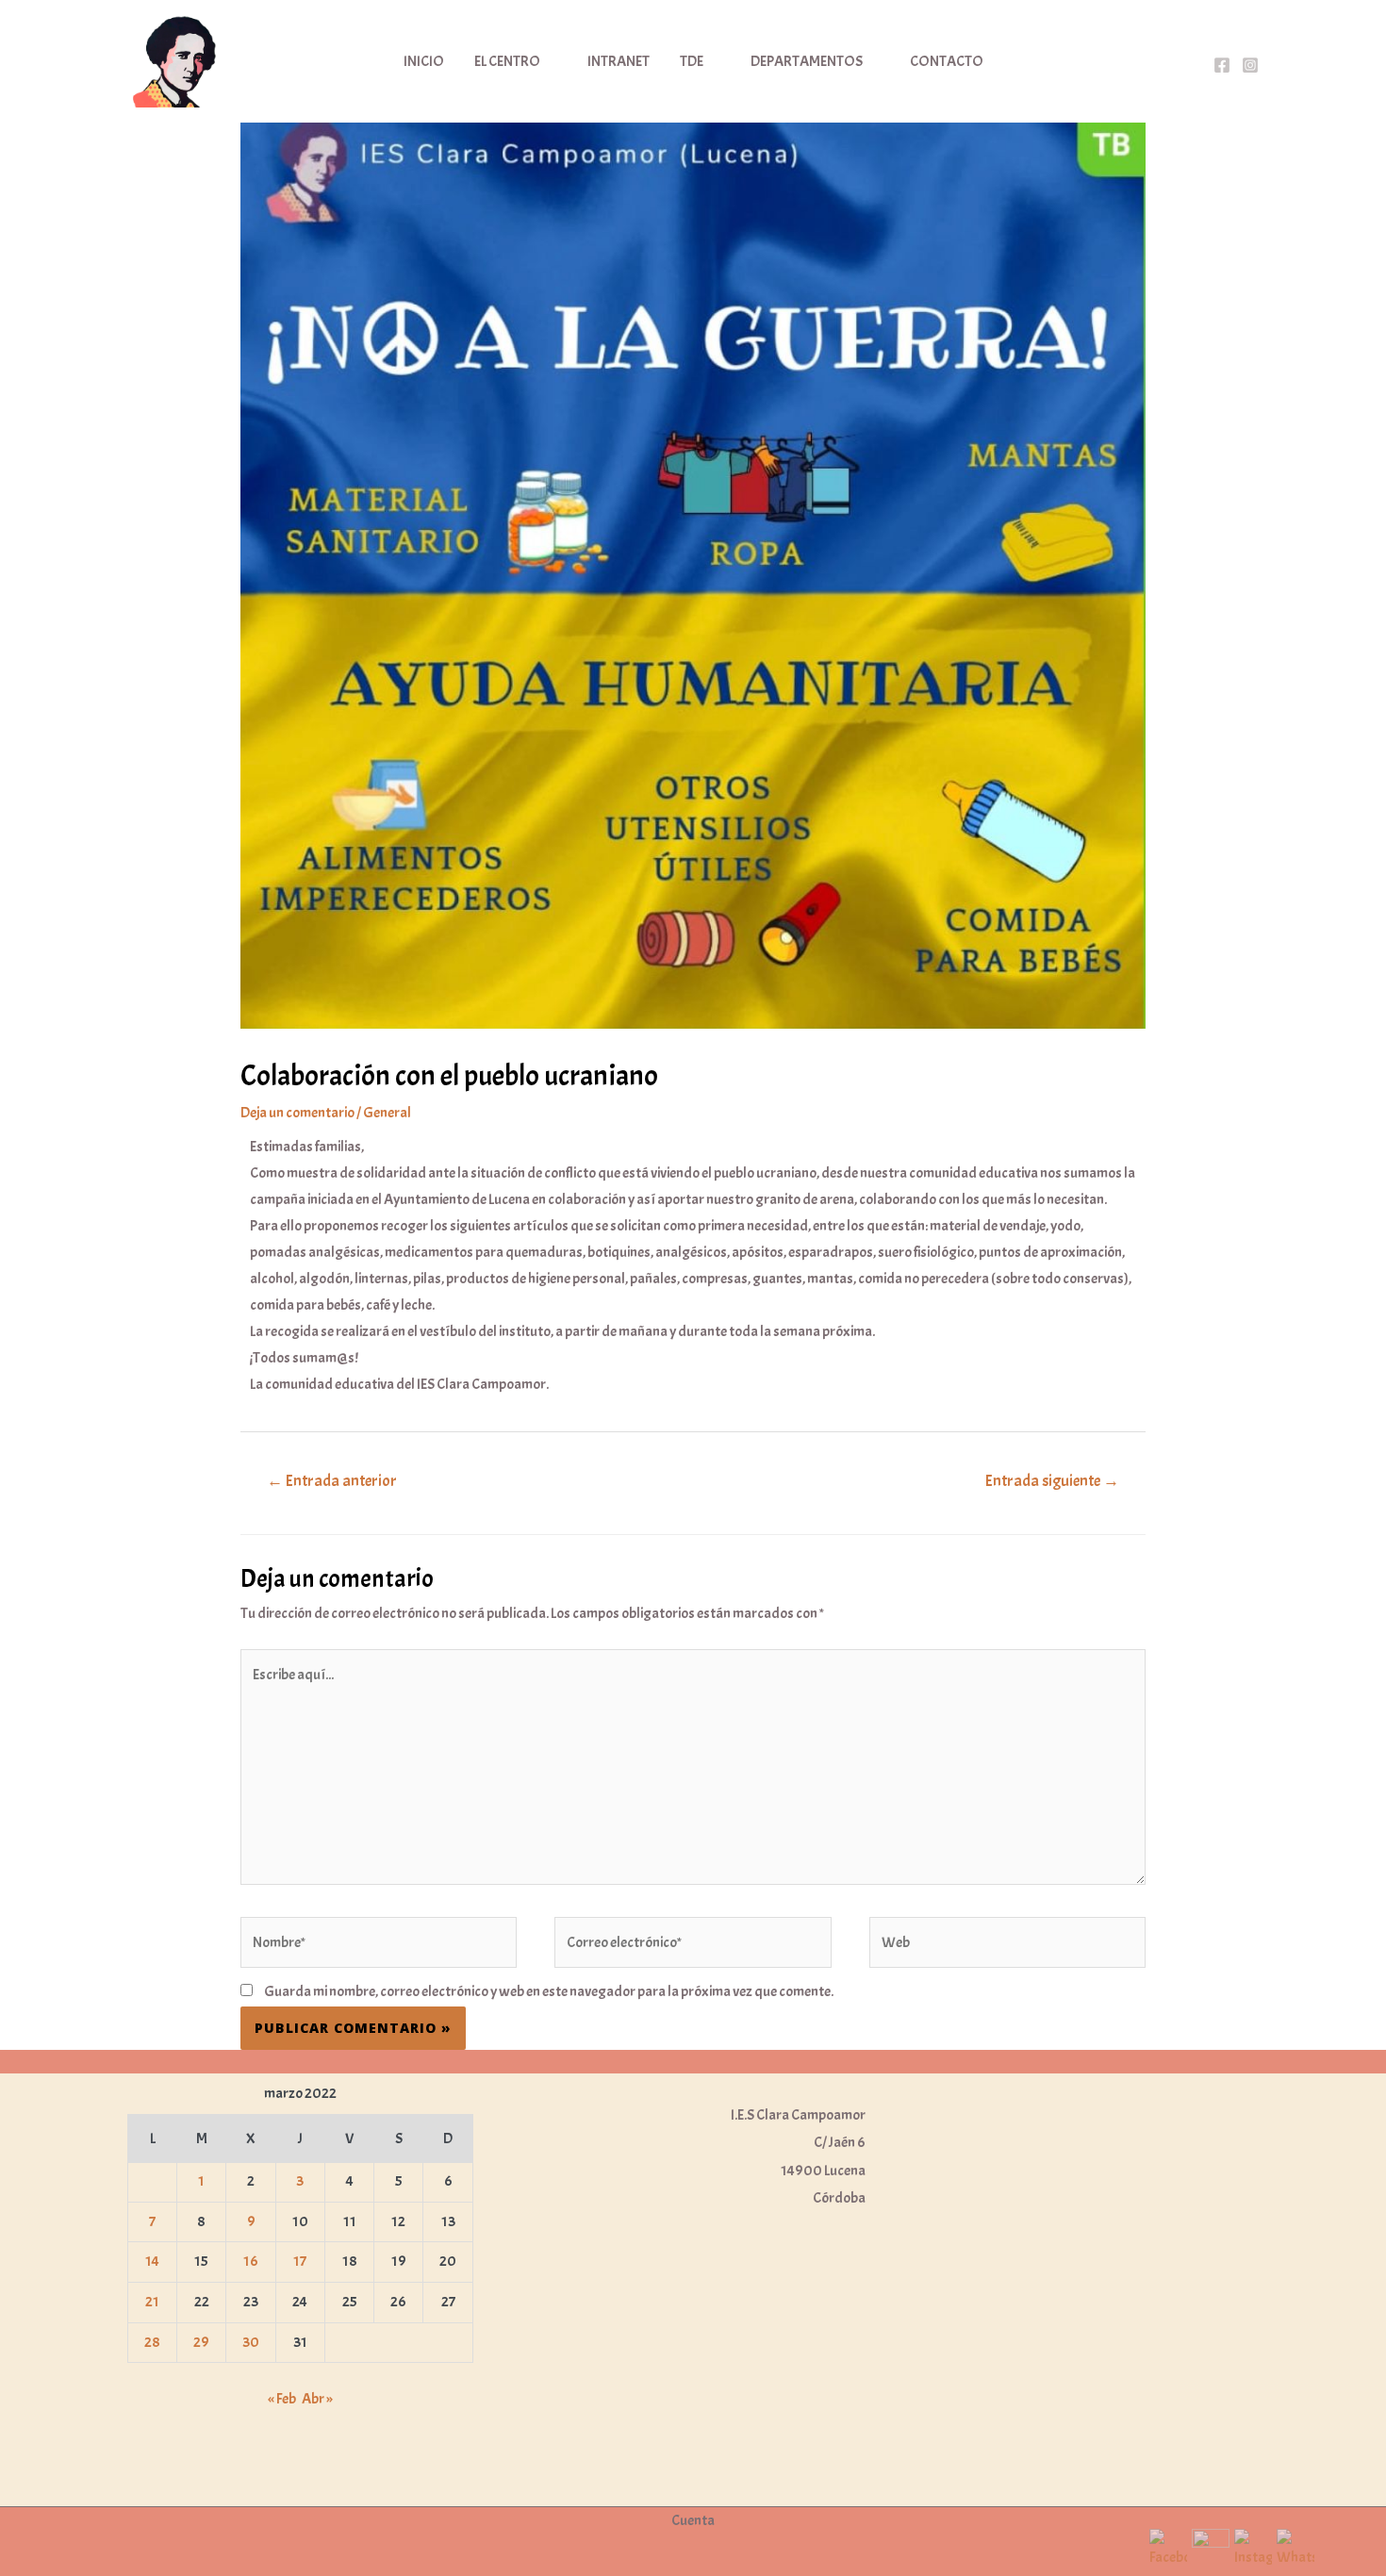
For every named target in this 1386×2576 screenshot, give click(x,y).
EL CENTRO (507, 61)
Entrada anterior (332, 1481)
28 (152, 2342)
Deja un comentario (297, 1113)
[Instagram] (1250, 65)
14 (152, 2261)
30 (251, 2342)
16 (251, 2261)
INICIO (424, 61)
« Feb (282, 2399)
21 (152, 2302)
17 (300, 2261)
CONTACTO (947, 61)
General (387, 1113)
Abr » (317, 2399)
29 (201, 2342)
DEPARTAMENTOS (807, 61)
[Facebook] (1222, 65)
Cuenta (693, 2520)
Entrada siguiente (1052, 1481)
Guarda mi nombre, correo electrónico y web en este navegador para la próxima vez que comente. (549, 1991)
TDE (692, 61)
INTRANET (619, 61)
